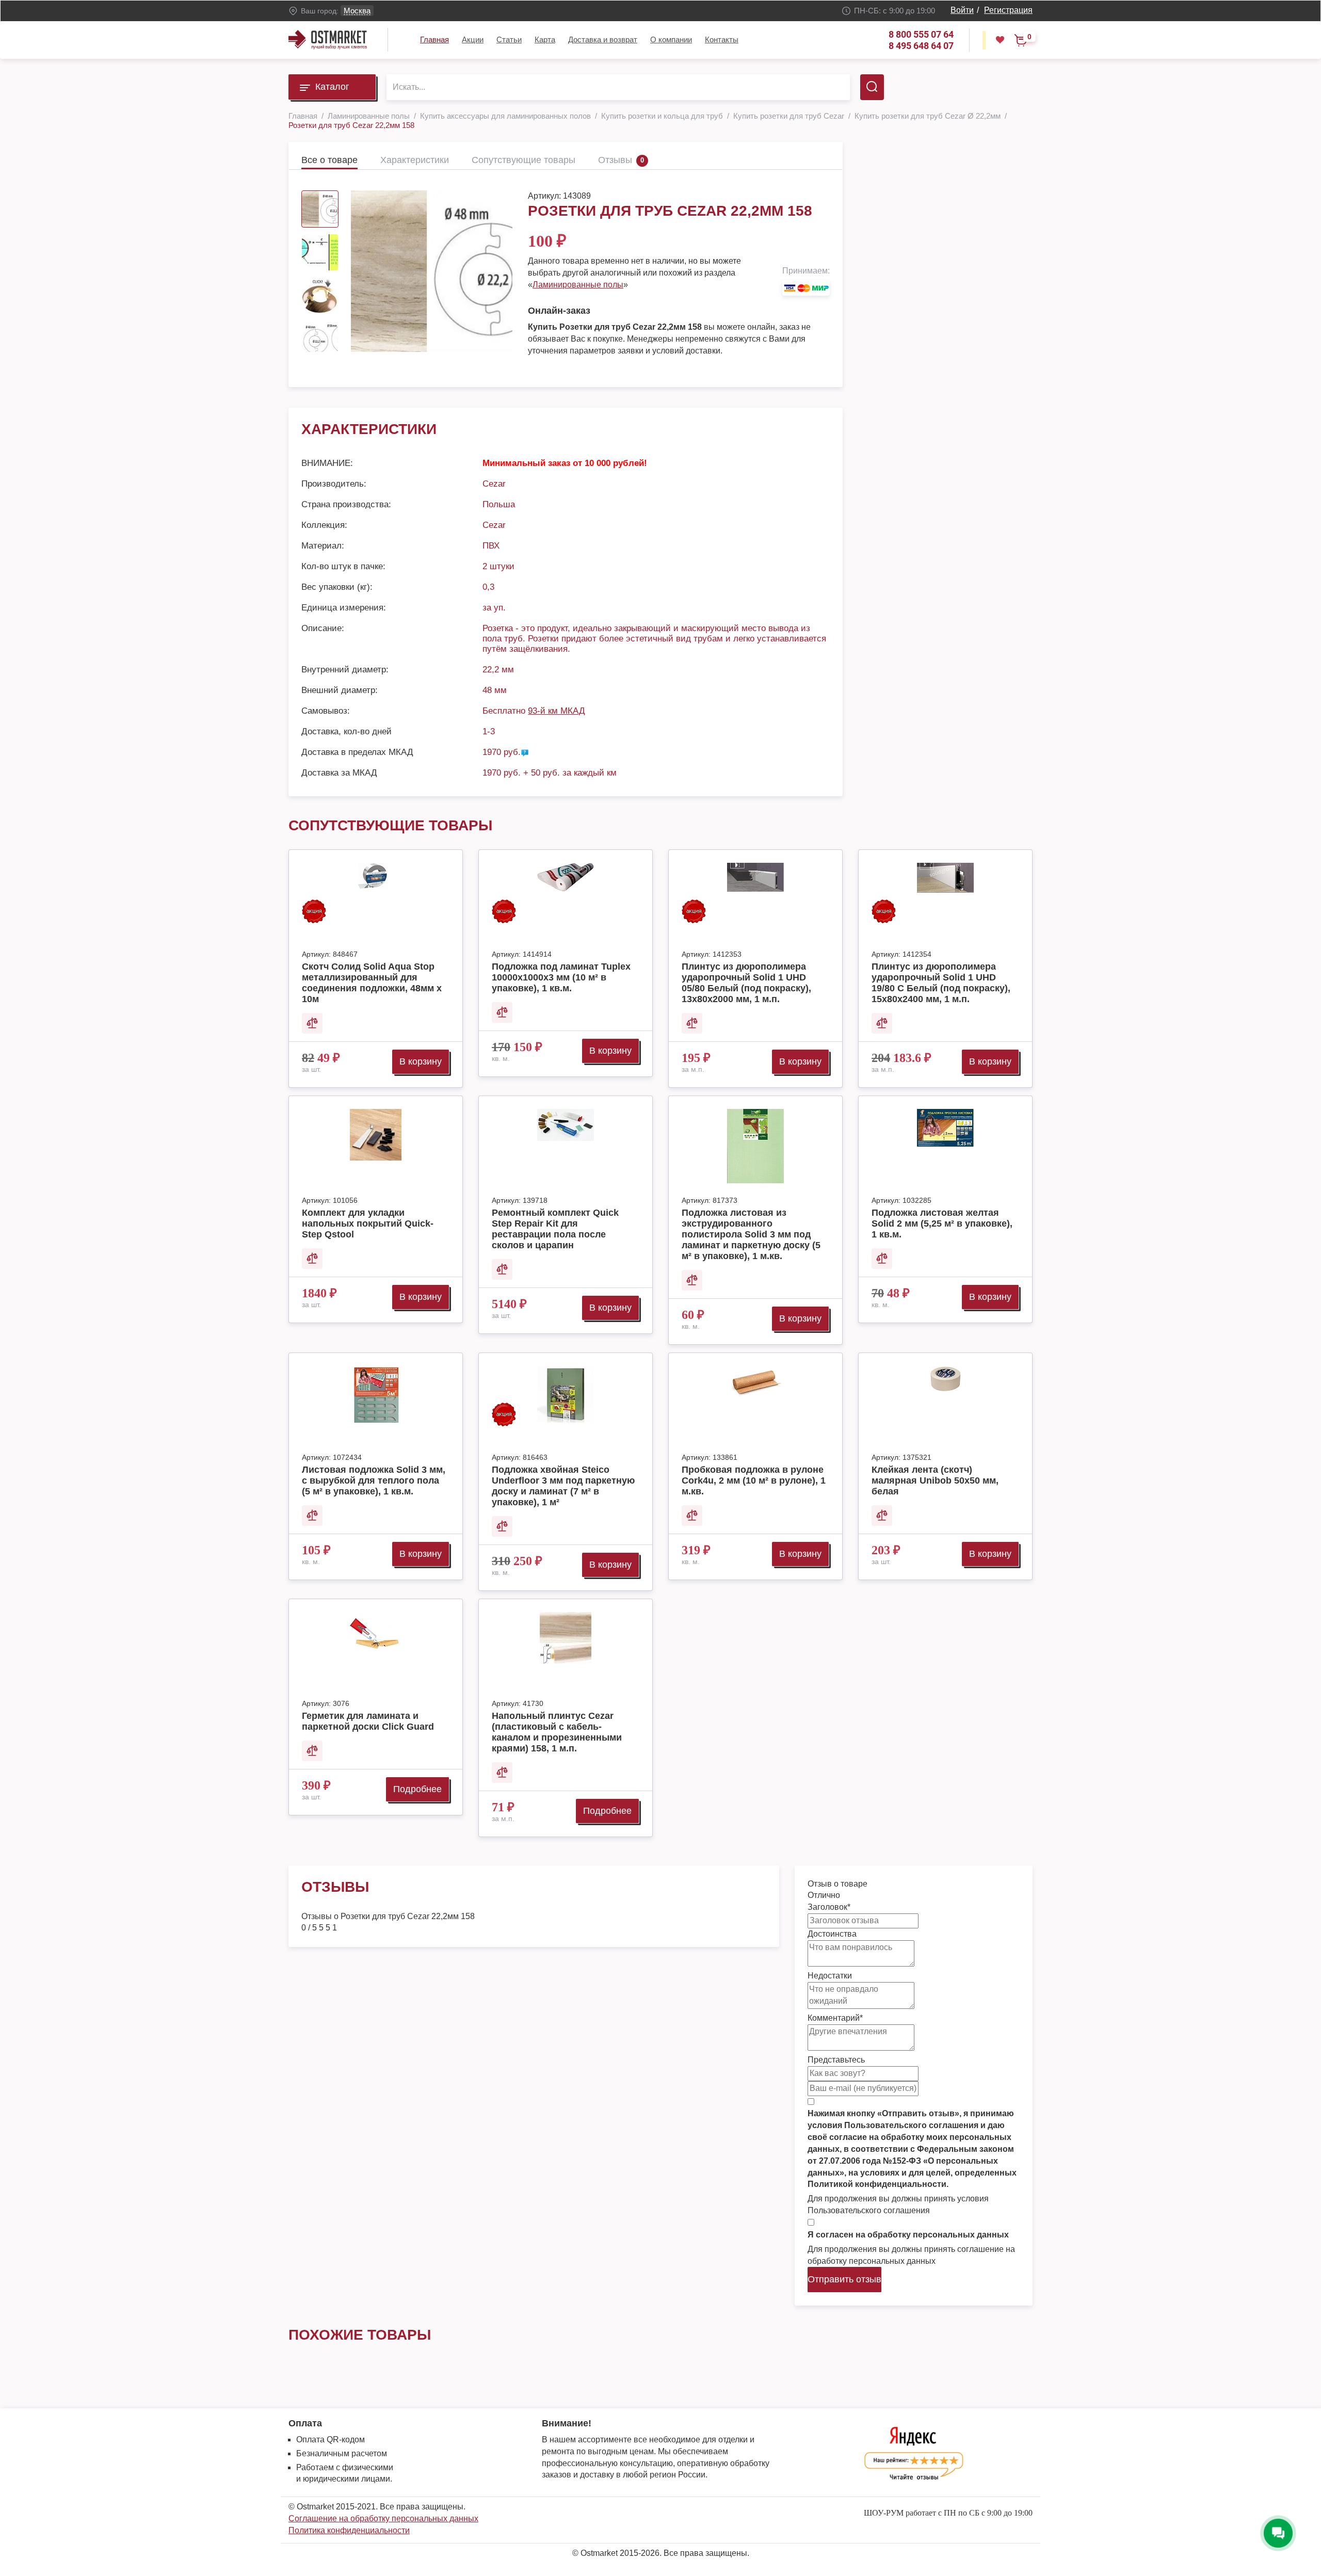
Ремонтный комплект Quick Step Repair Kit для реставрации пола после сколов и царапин (555, 1229)
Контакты (722, 39)
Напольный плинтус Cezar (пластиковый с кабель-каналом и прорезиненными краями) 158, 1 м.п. (557, 1732)
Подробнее (417, 1789)
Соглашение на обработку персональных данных (383, 2518)
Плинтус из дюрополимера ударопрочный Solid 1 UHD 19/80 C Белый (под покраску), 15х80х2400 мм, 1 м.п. (941, 983)
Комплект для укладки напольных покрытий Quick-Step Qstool (368, 1223)
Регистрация (1008, 10)
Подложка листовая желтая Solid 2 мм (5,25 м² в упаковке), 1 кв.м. (942, 1223)
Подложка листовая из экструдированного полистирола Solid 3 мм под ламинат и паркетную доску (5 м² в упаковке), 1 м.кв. (751, 1234)
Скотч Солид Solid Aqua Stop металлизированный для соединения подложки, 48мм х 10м (372, 983)
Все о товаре (329, 160)
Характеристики (415, 160)
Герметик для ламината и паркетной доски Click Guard (368, 1721)
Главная (434, 39)
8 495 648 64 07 (921, 46)
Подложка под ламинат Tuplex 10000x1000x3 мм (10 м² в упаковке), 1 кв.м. (561, 977)
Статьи (509, 39)
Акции (473, 39)
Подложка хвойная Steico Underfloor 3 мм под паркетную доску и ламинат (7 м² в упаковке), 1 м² (563, 1486)
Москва (357, 11)
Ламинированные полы (578, 285)
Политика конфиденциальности (349, 2530)
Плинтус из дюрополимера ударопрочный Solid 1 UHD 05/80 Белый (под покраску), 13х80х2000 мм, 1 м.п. (746, 983)
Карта (545, 39)
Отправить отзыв (844, 2279)
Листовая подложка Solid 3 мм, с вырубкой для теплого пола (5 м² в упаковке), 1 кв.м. (374, 1480)
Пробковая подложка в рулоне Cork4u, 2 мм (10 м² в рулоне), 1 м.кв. (754, 1480)
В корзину (421, 1061)
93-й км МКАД (557, 711)
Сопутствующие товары (523, 160)
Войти (962, 10)
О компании (671, 39)
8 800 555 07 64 (921, 34)
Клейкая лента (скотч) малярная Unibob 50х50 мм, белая (935, 1480)
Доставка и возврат (603, 39)
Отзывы (615, 160)
